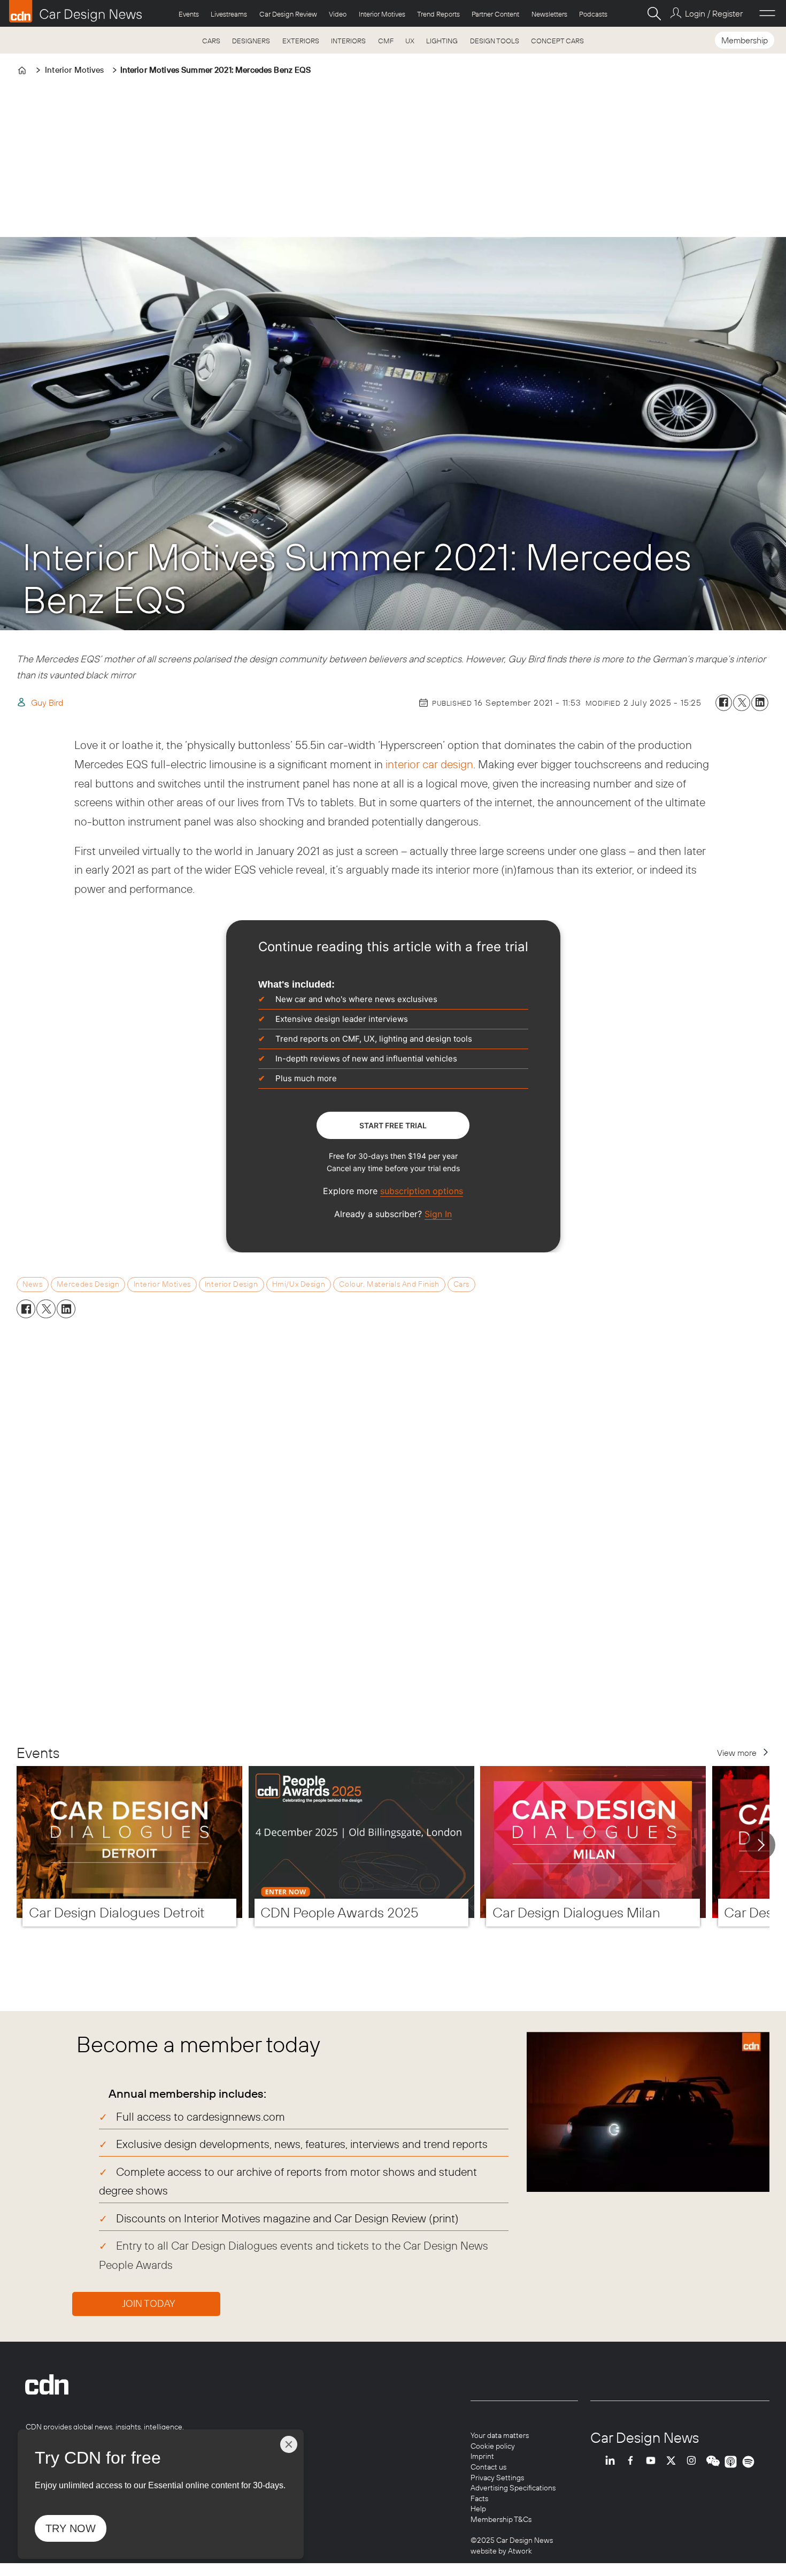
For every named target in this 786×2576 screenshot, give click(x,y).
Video (338, 14)
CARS (211, 41)
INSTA (694, 2462)
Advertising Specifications (513, 2488)
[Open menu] (767, 13)
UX (410, 41)
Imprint (482, 2456)
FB (633, 2462)
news (32, 1284)
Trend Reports (438, 14)
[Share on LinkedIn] (760, 703)
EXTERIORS (301, 41)
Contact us (488, 2467)
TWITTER (674, 2462)
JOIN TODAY (149, 2303)
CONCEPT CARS (557, 41)
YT (653, 2462)
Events (189, 14)
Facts (479, 2498)
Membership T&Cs (501, 2519)
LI (613, 2462)
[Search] (654, 13)
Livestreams (229, 14)
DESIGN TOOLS (495, 41)
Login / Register (714, 13)
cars (461, 1284)
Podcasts (593, 14)
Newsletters (549, 14)
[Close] (289, 2444)
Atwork (519, 2551)
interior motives (162, 1284)
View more (737, 1753)
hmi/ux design (299, 1284)
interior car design (429, 764)
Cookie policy (493, 2446)
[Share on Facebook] (724, 703)
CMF (386, 41)
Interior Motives (382, 14)
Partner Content (495, 14)
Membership (745, 40)
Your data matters (500, 2435)
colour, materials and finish (389, 1284)
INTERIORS (348, 41)
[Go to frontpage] (75, 11)
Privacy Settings (497, 2478)
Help (478, 2509)
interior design (232, 1284)
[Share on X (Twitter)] (742, 703)
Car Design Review (288, 14)
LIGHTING (442, 41)
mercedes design (88, 1284)
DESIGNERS (251, 41)
